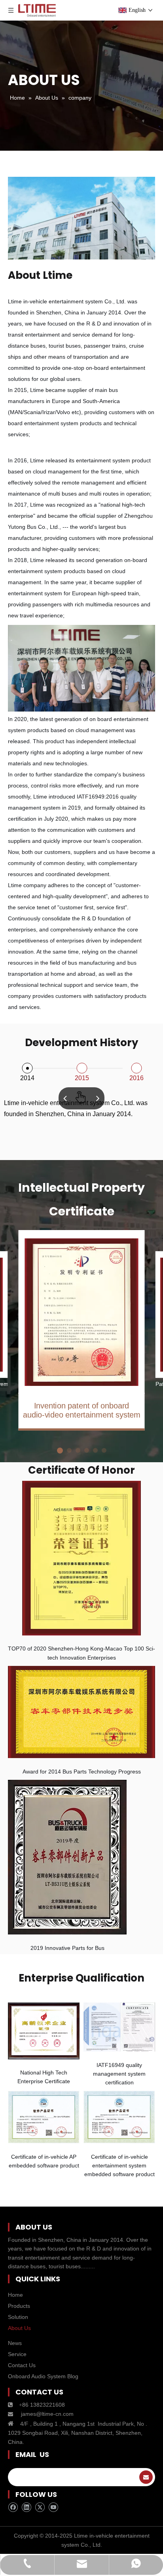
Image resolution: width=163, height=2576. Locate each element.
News (15, 2343)
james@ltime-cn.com (47, 2414)
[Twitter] (40, 2507)
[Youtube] (53, 2507)
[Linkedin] (26, 2507)
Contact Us (22, 2365)
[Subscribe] (146, 2477)
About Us (19, 2328)
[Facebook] (13, 2507)
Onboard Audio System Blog (43, 2376)
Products (19, 2306)
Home (15, 2295)
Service (17, 2354)
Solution (18, 2317)
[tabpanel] (82, 1331)
